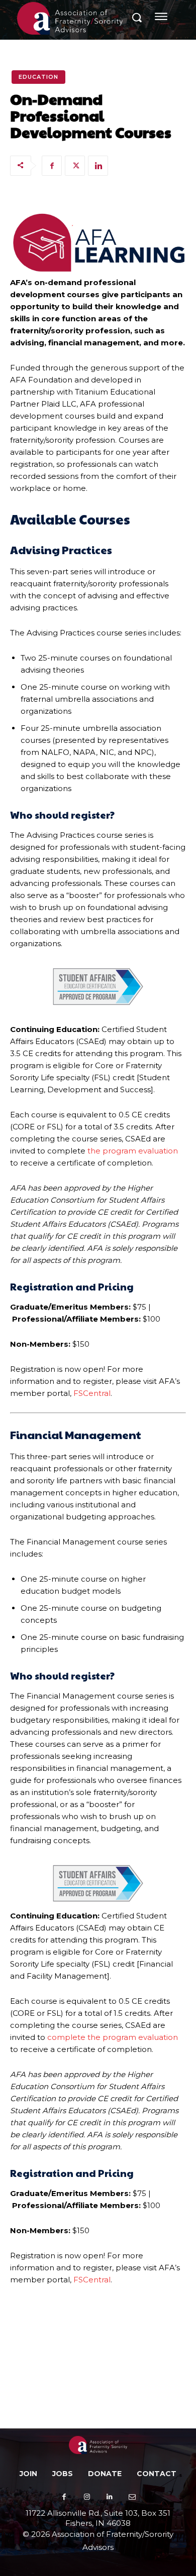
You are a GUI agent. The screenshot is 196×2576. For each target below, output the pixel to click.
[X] (75, 166)
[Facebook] (52, 166)
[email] (132, 2497)
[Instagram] (87, 2497)
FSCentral (92, 1393)
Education (38, 77)
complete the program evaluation (113, 2037)
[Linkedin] (98, 166)
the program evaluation (133, 1151)
